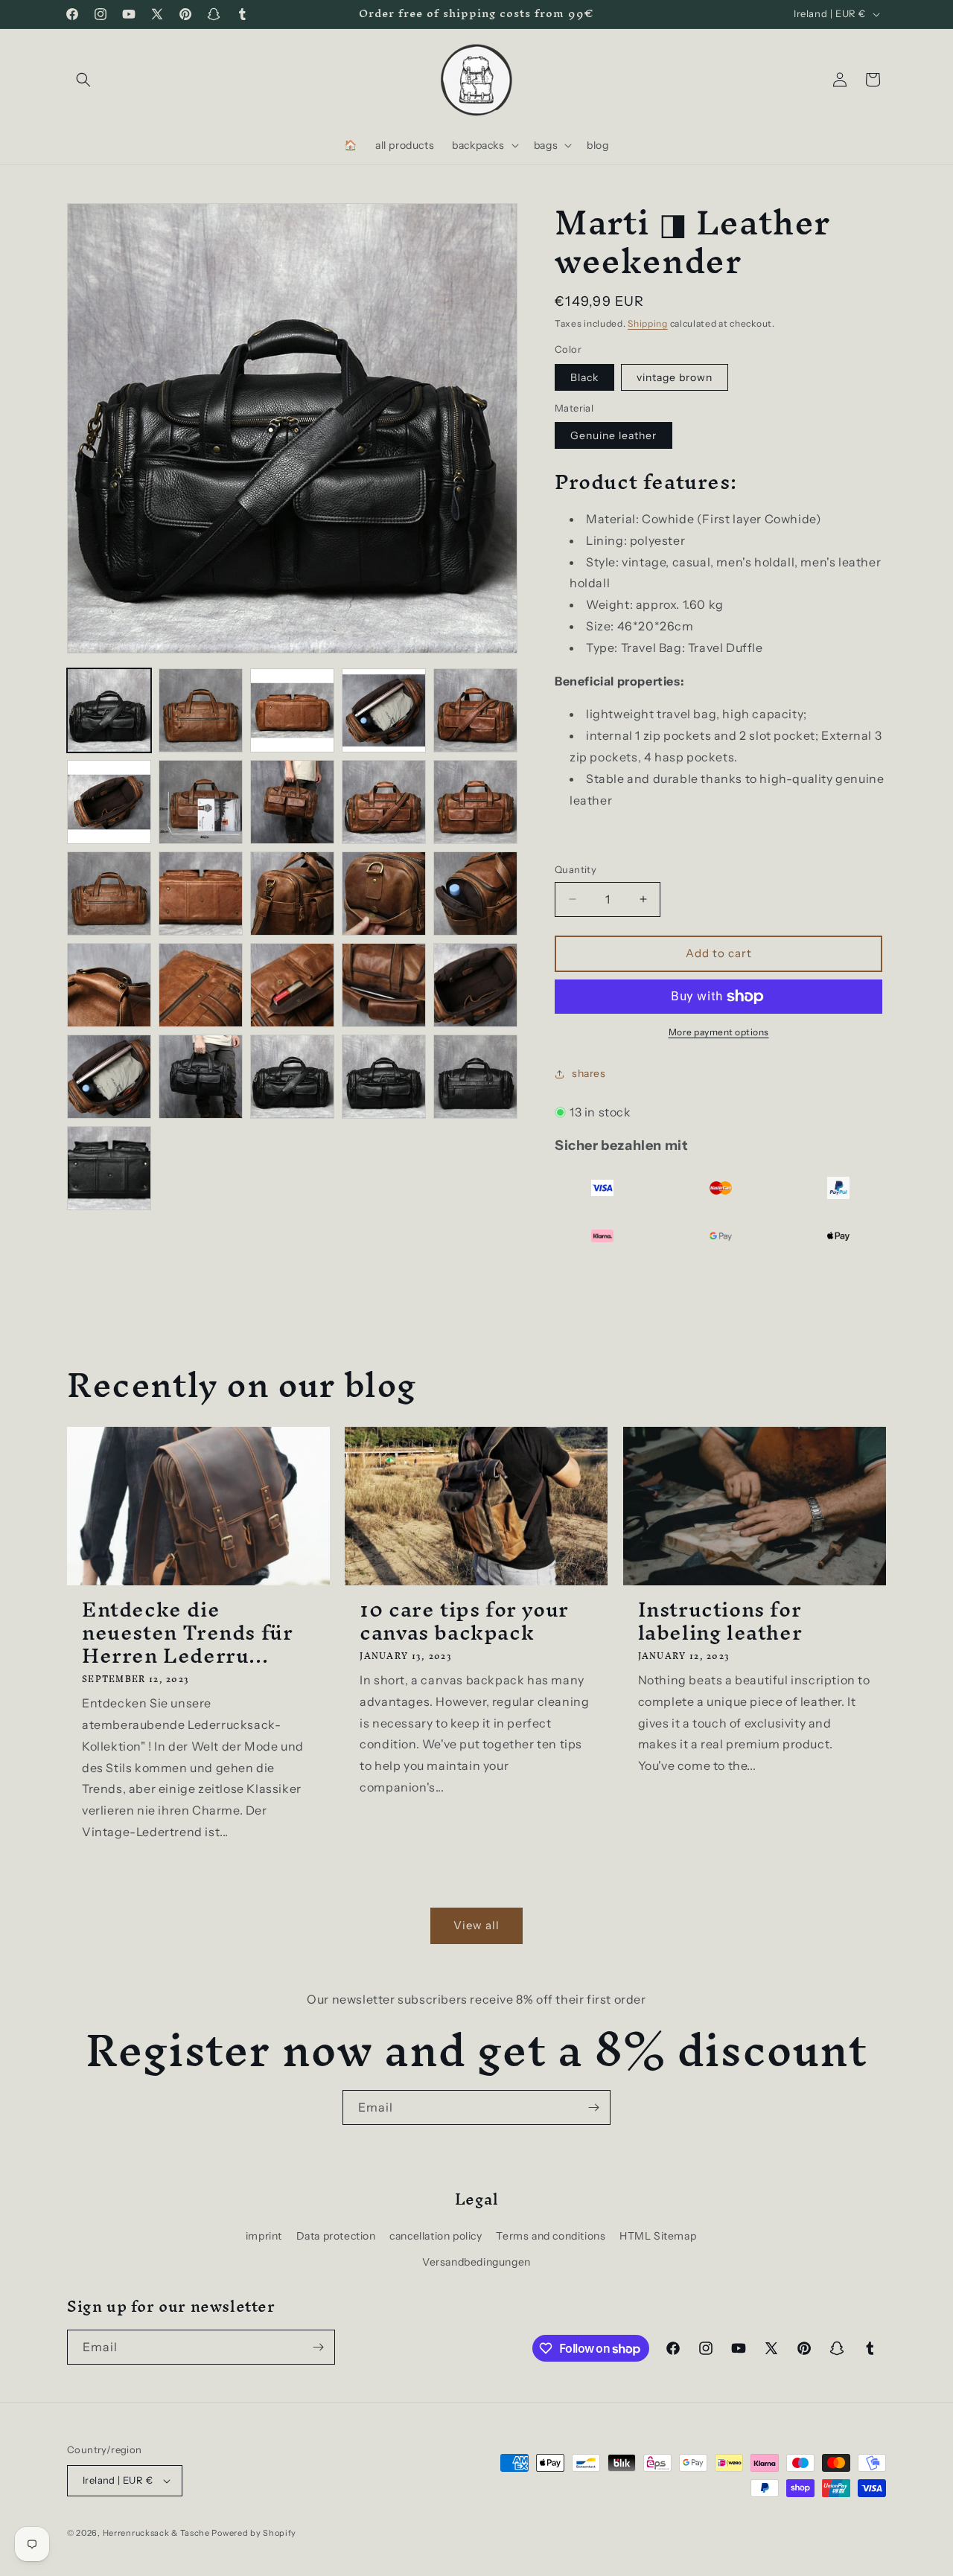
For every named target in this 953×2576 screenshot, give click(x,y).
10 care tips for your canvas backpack (464, 1621)
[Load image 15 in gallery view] (384, 894)
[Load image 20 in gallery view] (384, 985)
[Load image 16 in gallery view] (475, 894)
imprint (264, 2236)
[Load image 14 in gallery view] (292, 894)
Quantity (576, 869)
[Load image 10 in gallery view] (384, 802)
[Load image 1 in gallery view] (109, 710)
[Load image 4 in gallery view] (292, 710)
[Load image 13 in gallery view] (201, 894)
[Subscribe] (593, 2107)
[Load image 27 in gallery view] (109, 1168)
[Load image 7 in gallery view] (109, 802)
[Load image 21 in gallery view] (475, 985)
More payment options (719, 1032)
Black (584, 377)
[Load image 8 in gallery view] (201, 802)
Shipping (648, 323)
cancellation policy (436, 2236)
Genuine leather (613, 435)
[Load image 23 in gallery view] (201, 1077)
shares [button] (589, 1073)
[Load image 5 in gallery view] (384, 710)
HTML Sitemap (658, 2236)
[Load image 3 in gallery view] (201, 710)
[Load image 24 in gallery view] (292, 1077)
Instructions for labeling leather (720, 1621)
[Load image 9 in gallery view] (292, 802)
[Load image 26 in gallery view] (475, 1077)
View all (476, 1925)
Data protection (336, 2236)
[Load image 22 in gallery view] (109, 1077)
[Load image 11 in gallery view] (475, 802)
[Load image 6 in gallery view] (475, 710)
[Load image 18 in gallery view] (201, 985)
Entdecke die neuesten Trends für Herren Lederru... (187, 1633)
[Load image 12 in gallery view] (109, 894)
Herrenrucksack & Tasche (156, 2533)
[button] (83, 80)
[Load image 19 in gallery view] (292, 985)
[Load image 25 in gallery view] (384, 1077)
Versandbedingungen (476, 2262)
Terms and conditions (551, 2236)
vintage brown (675, 377)
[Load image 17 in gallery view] (109, 985)
